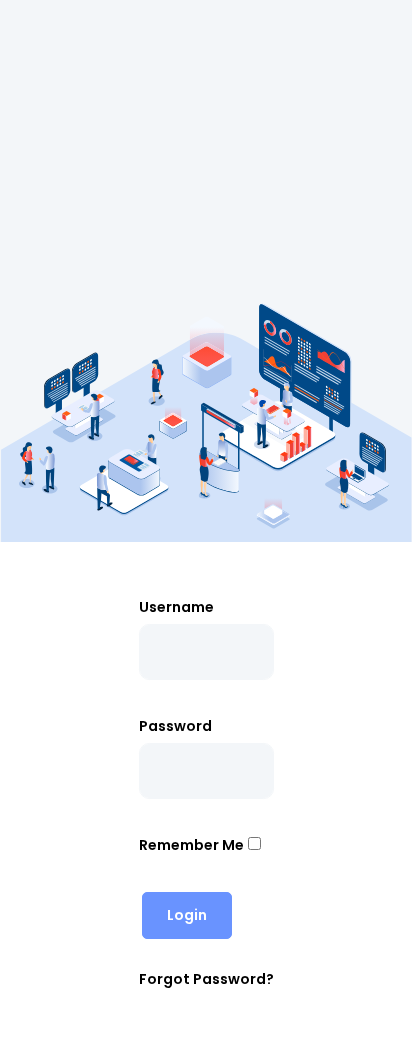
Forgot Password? (206, 979)
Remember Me (191, 845)
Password (175, 726)
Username (176, 607)
